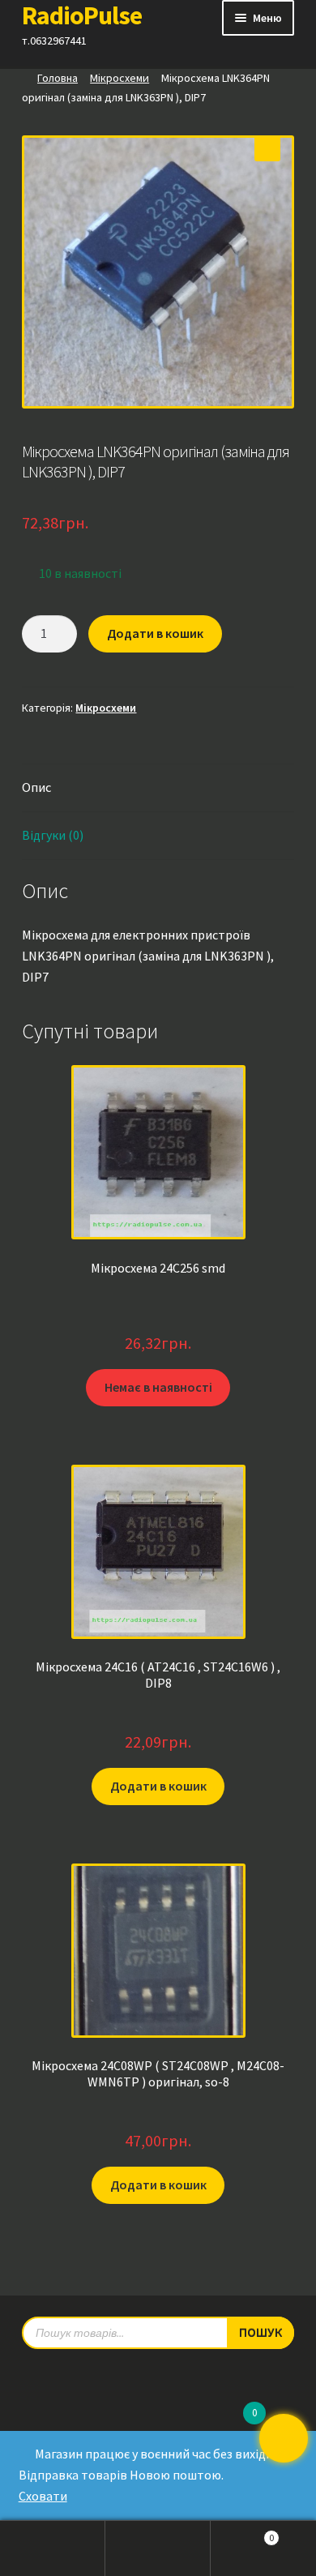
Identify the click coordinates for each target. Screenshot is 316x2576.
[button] (267, 148)
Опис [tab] (36, 787)
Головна (58, 78)
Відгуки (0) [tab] (53, 835)
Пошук (158, 2548)
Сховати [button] (43, 2496)
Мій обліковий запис (53, 2548)
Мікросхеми (120, 78)
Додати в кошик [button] (158, 1786)
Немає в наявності (158, 1387)
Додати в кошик (155, 633)
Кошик (242, 2533)
